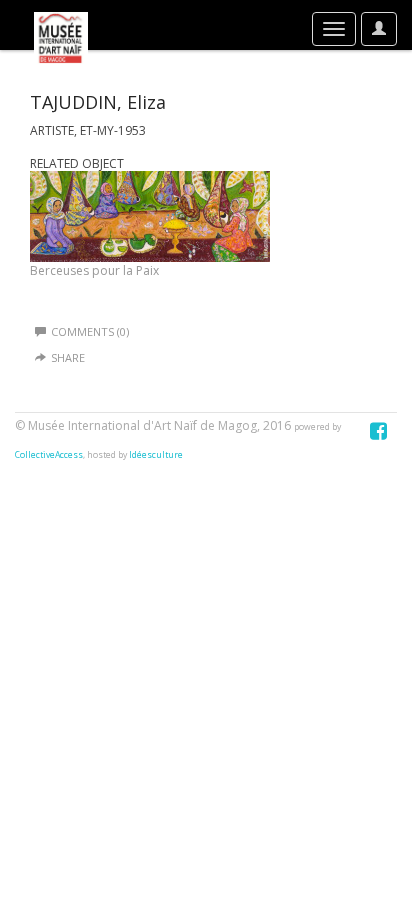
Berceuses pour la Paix (94, 270)
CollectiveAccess (49, 455)
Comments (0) (90, 331)
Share (68, 357)
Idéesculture (156, 455)
